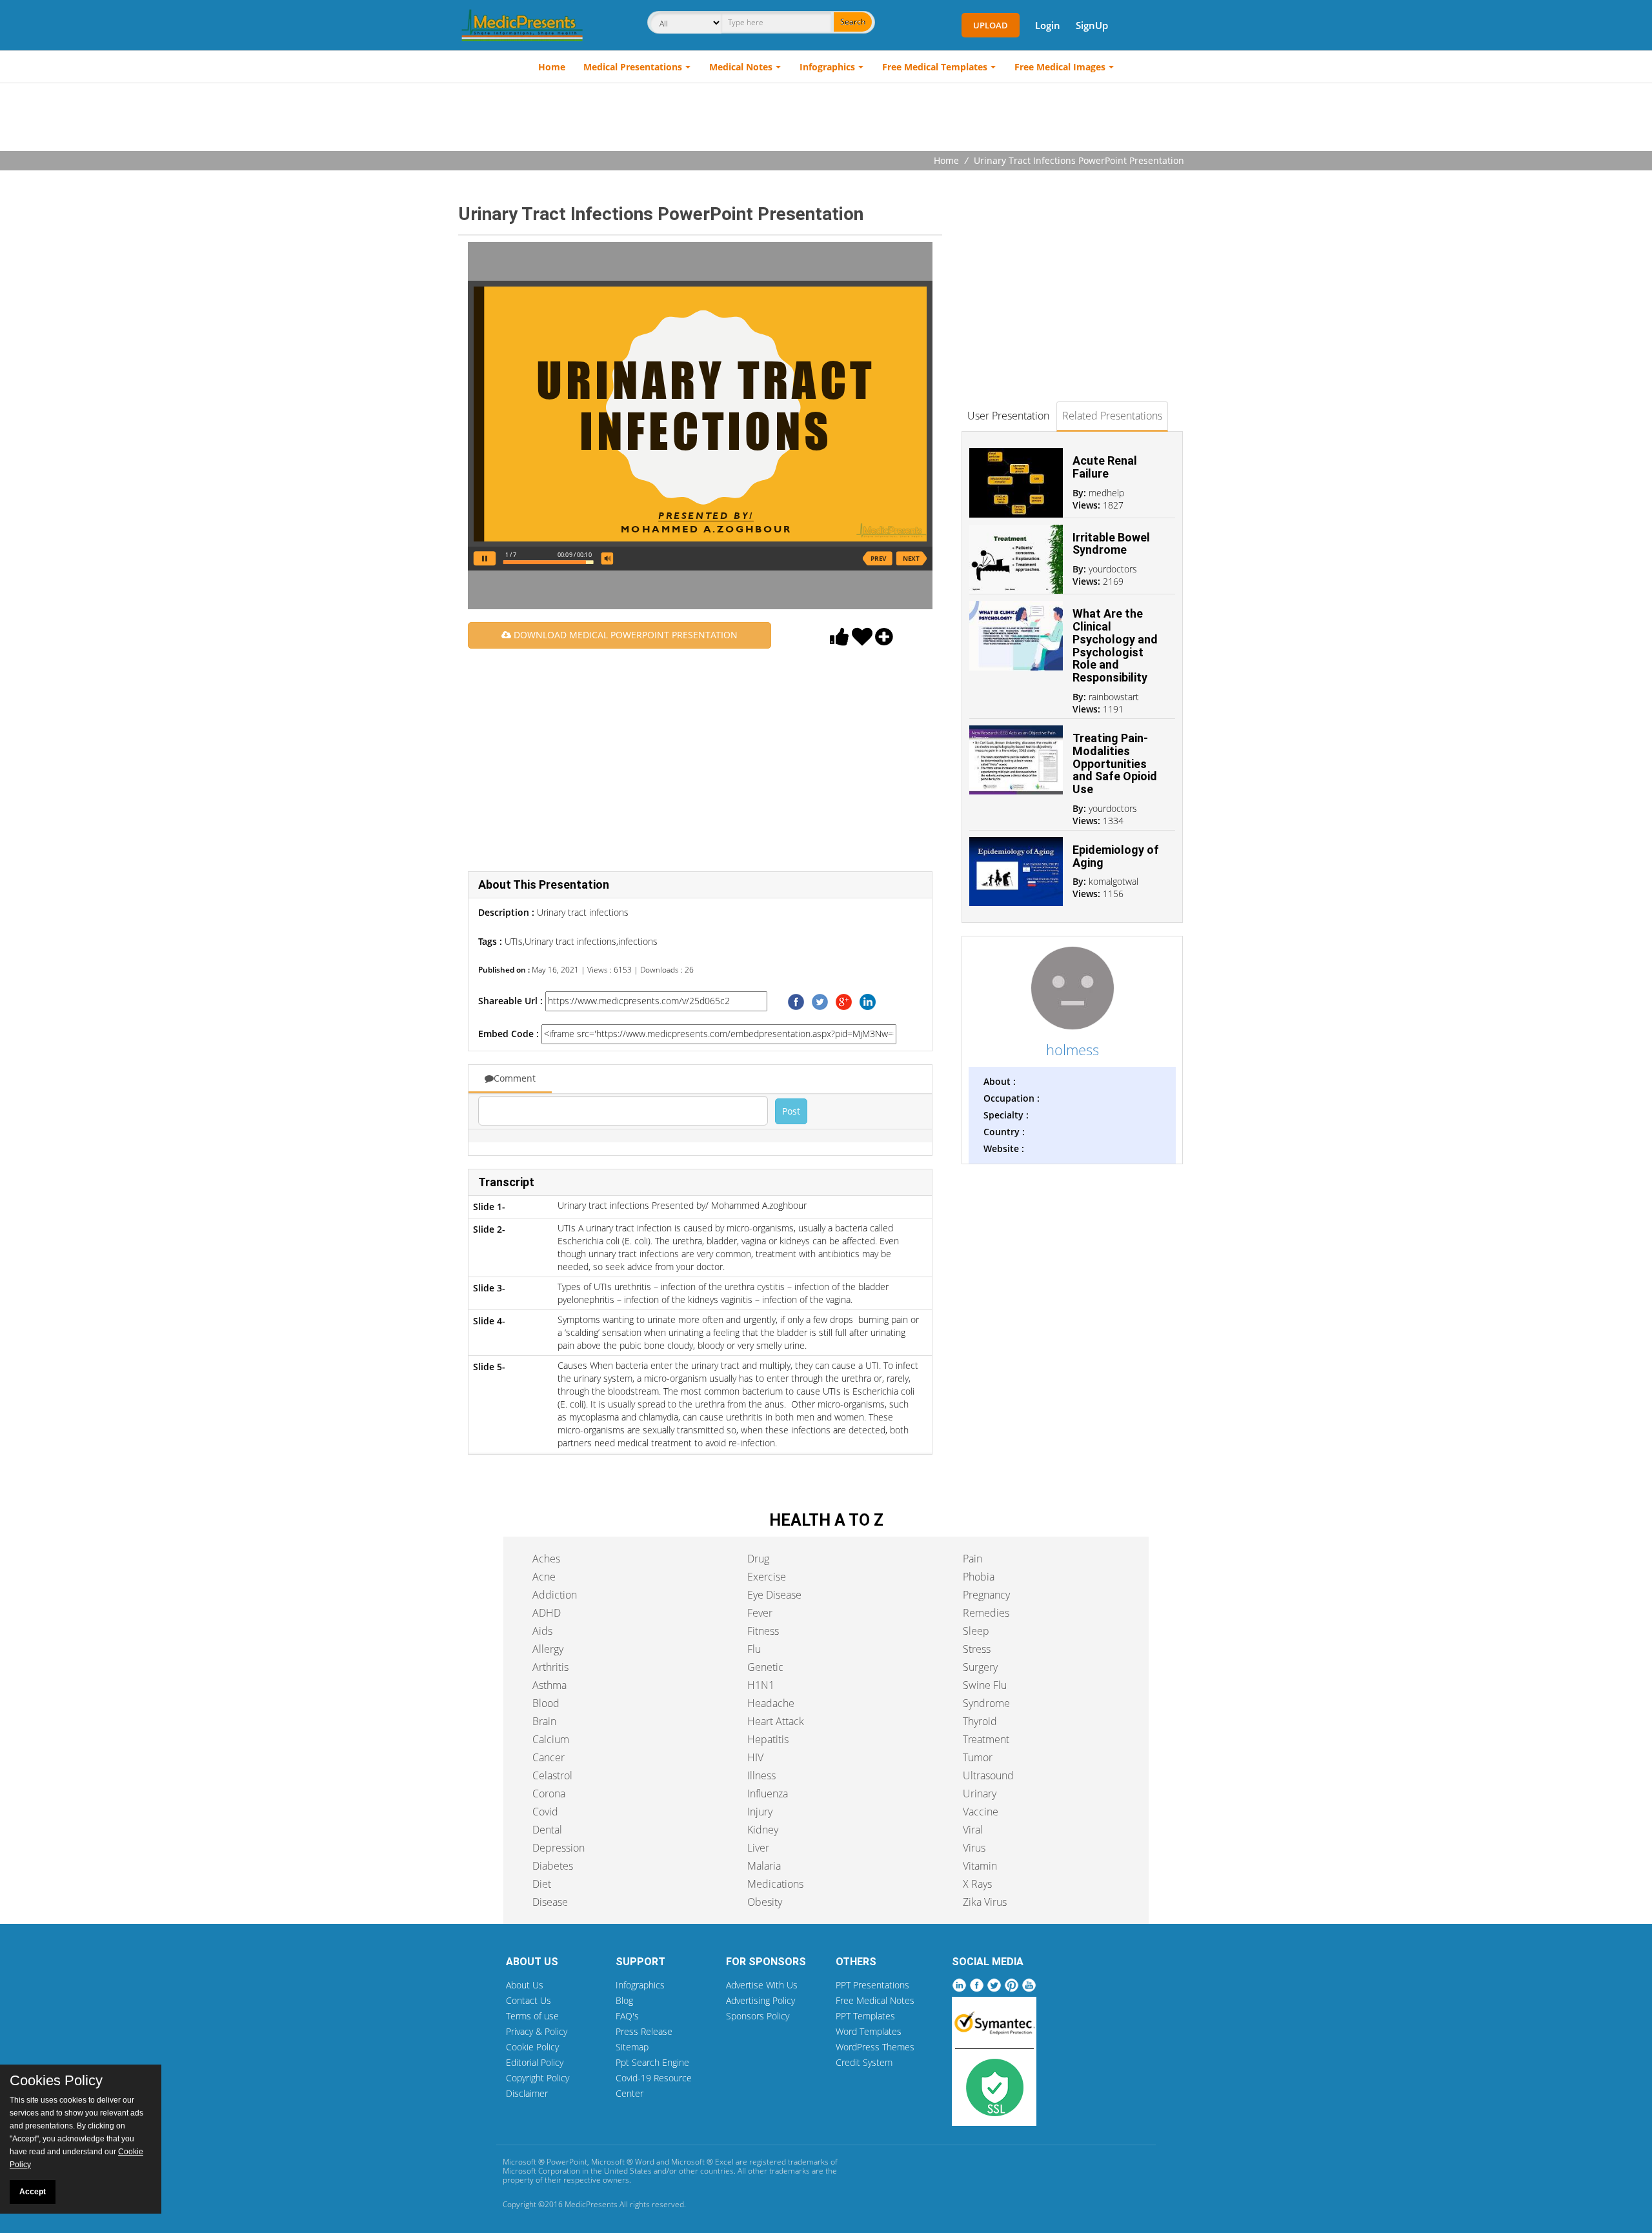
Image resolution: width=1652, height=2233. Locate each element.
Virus (974, 1848)
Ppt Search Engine (652, 2062)
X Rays (977, 1884)
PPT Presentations (872, 1985)
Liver (758, 1848)
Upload (991, 25)
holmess (1073, 1049)
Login (1048, 25)
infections (638, 941)
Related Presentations (1112, 416)
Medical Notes (741, 67)
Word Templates (869, 2031)
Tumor (978, 1757)
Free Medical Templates (935, 67)
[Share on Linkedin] (868, 1001)
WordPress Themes (875, 2047)
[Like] (840, 640)
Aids (542, 1631)
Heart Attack (776, 1721)
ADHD (547, 1613)
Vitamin (980, 1866)
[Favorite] (862, 640)
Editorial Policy (535, 2062)
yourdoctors (1113, 569)
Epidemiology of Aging (1116, 856)
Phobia (979, 1577)
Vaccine (981, 1812)
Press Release (644, 2031)
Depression (559, 1848)
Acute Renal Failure (1105, 467)
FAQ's (627, 2016)
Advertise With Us (762, 1985)
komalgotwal (1113, 881)
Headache (771, 1703)
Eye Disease (774, 1595)
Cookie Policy (532, 2047)
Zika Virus (985, 1902)
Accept (33, 2192)
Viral (973, 1830)
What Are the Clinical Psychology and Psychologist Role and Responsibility (1115, 645)
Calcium (551, 1739)
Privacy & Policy (537, 2031)
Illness (761, 1775)
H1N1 (761, 1685)
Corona (549, 1793)
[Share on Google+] (844, 1001)
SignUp (1092, 25)
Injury (760, 1812)
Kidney (763, 1830)
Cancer (549, 1757)
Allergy (548, 1649)
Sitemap (632, 2047)
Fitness (763, 1631)
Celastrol (552, 1775)
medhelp (1106, 493)
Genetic (765, 1667)
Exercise (767, 1577)
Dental (547, 1830)
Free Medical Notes (875, 2000)
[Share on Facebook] (796, 1001)
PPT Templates (865, 2016)
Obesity (765, 1902)
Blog (624, 2000)
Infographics (827, 67)
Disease (550, 1902)
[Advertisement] (826, 119)
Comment (515, 1078)
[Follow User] (884, 640)
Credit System (864, 2062)
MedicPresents (591, 2204)
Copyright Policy (538, 2078)
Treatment (986, 1739)
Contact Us (529, 2000)
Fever (760, 1613)
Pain (972, 1559)
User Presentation (1008, 416)
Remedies (986, 1613)
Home (552, 67)
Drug (758, 1559)
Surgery (980, 1667)
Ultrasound (988, 1775)
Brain (544, 1721)
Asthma (549, 1685)
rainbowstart (1114, 697)
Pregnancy (986, 1595)
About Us (525, 1985)
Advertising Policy (761, 2000)
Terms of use (532, 2016)
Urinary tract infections (570, 941)
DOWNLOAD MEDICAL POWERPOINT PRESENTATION (624, 635)
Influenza (768, 1793)
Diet (542, 1884)
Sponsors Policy (758, 2016)
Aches (546, 1559)
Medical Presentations (633, 67)
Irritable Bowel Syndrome (1111, 544)
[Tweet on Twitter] (820, 1001)
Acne (544, 1577)
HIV (755, 1757)
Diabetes (553, 1866)
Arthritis (550, 1667)
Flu (754, 1649)
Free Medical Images (1060, 67)
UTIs (514, 941)
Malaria (764, 1866)
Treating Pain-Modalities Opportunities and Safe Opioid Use (1115, 763)
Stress (977, 1649)
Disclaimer (527, 2093)
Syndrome (986, 1703)
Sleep (976, 1631)
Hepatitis (768, 1739)
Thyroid (980, 1721)
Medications (775, 1884)
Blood (546, 1703)
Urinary (980, 1793)
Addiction (555, 1595)
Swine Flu (985, 1685)
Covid (545, 1812)
